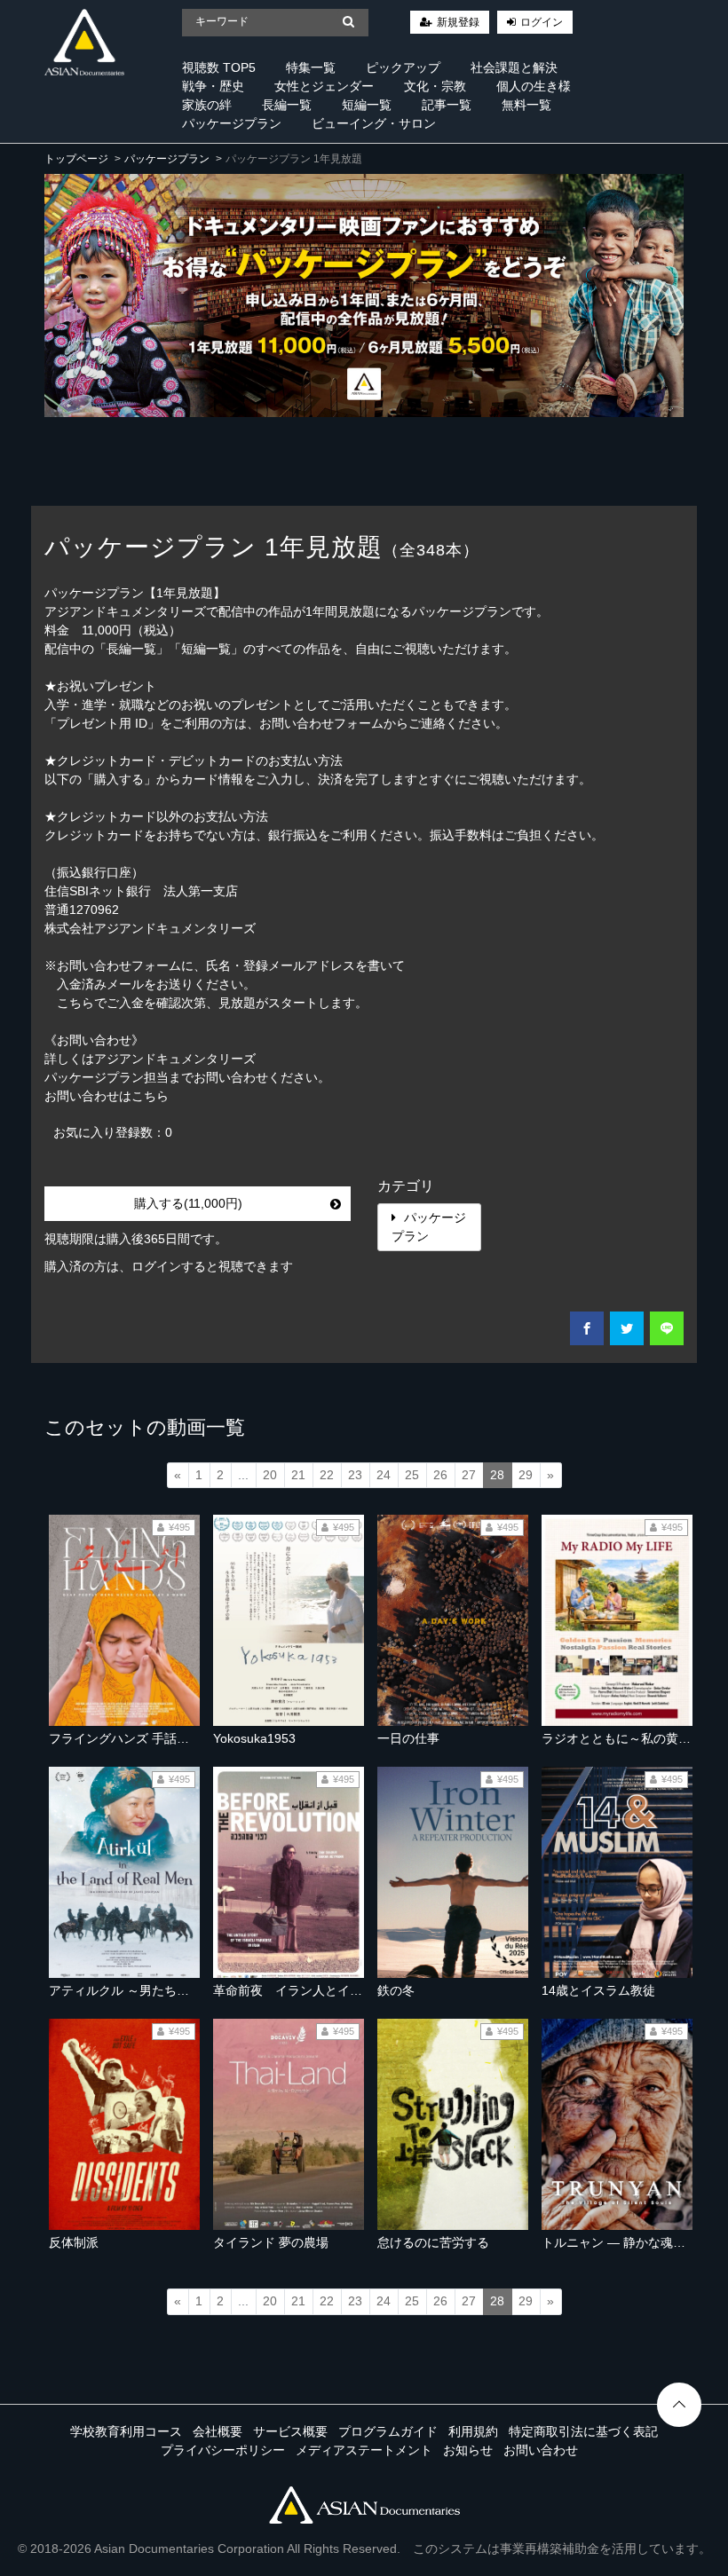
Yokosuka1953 (254, 1738)
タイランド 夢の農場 (271, 2242)
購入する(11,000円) (188, 1203)
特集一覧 (311, 67)
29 (526, 1475)
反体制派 (74, 2242)
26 (440, 1475)
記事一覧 (447, 105)
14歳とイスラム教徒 (598, 1990)
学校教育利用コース (126, 2431)
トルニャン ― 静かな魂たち (620, 2242)
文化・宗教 (435, 86)
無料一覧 (526, 105)
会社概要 (218, 2431)
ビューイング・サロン (374, 123)
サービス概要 (290, 2431)
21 (298, 1475)
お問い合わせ (541, 2450)
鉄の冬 (396, 1990)
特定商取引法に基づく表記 (583, 2431)
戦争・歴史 (213, 86)
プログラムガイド (388, 2431)
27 (469, 1475)
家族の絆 (207, 105)
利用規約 (473, 2431)
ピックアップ (403, 67)
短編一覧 (367, 105)
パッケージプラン (232, 123)
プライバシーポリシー (223, 2450)
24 (384, 1475)
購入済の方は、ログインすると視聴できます (169, 1266)
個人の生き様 (534, 86)
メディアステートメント (364, 2450)
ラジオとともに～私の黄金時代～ (635, 1738)
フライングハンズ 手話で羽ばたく (144, 1738)
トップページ (76, 159)
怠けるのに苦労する (433, 2242)
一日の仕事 (408, 1738)
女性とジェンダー (324, 86)
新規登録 (458, 22)
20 (270, 1475)
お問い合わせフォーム (321, 723)
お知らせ (468, 2450)
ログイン (542, 22)
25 (412, 1475)
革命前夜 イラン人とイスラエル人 (313, 1990)
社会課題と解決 (514, 67)
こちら (150, 1096)
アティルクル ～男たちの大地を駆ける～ (162, 1990)
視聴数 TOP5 (219, 67)
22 (327, 1475)
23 (355, 1475)
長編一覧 (287, 105)
